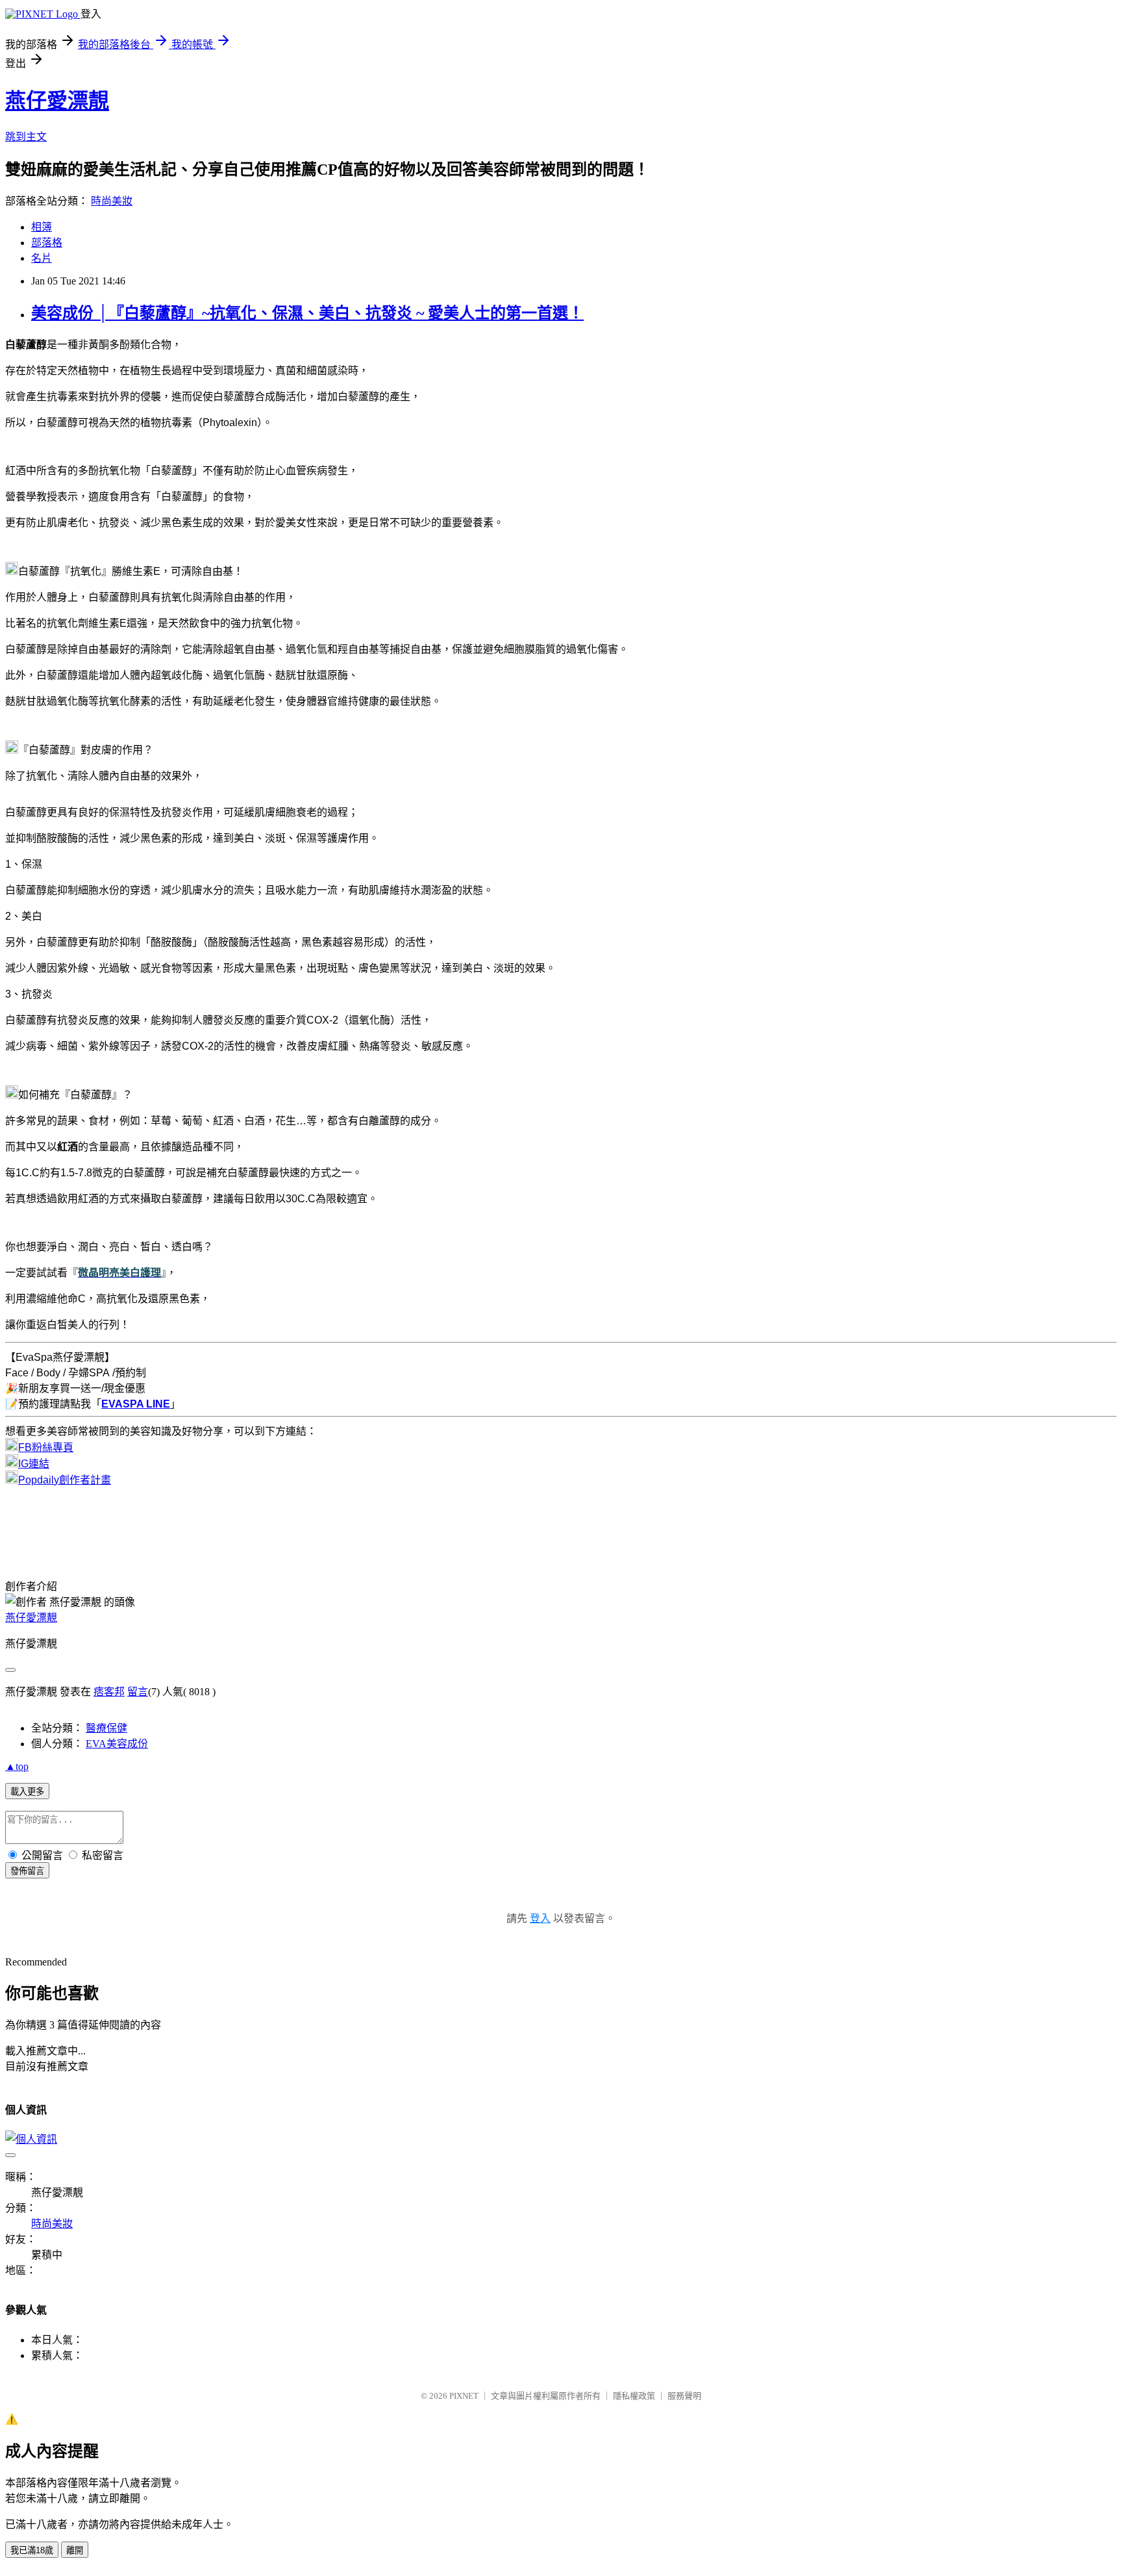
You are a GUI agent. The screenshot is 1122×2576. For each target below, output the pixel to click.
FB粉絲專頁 (46, 1447)
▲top (17, 1766)
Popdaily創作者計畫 (65, 1480)
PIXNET (464, 2396)
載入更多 (27, 1792)
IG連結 (34, 1464)
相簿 (42, 227)
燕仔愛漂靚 (57, 101)
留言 (138, 1692)
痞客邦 (109, 1692)
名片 (42, 258)
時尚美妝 (112, 201)
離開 (75, 2550)
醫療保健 (106, 1728)
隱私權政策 (634, 2396)
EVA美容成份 (117, 1744)
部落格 (47, 243)
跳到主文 (26, 137)
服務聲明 (684, 2396)
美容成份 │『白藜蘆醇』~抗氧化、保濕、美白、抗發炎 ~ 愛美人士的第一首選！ (307, 313)
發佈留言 (27, 1871)
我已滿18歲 (32, 2550)
